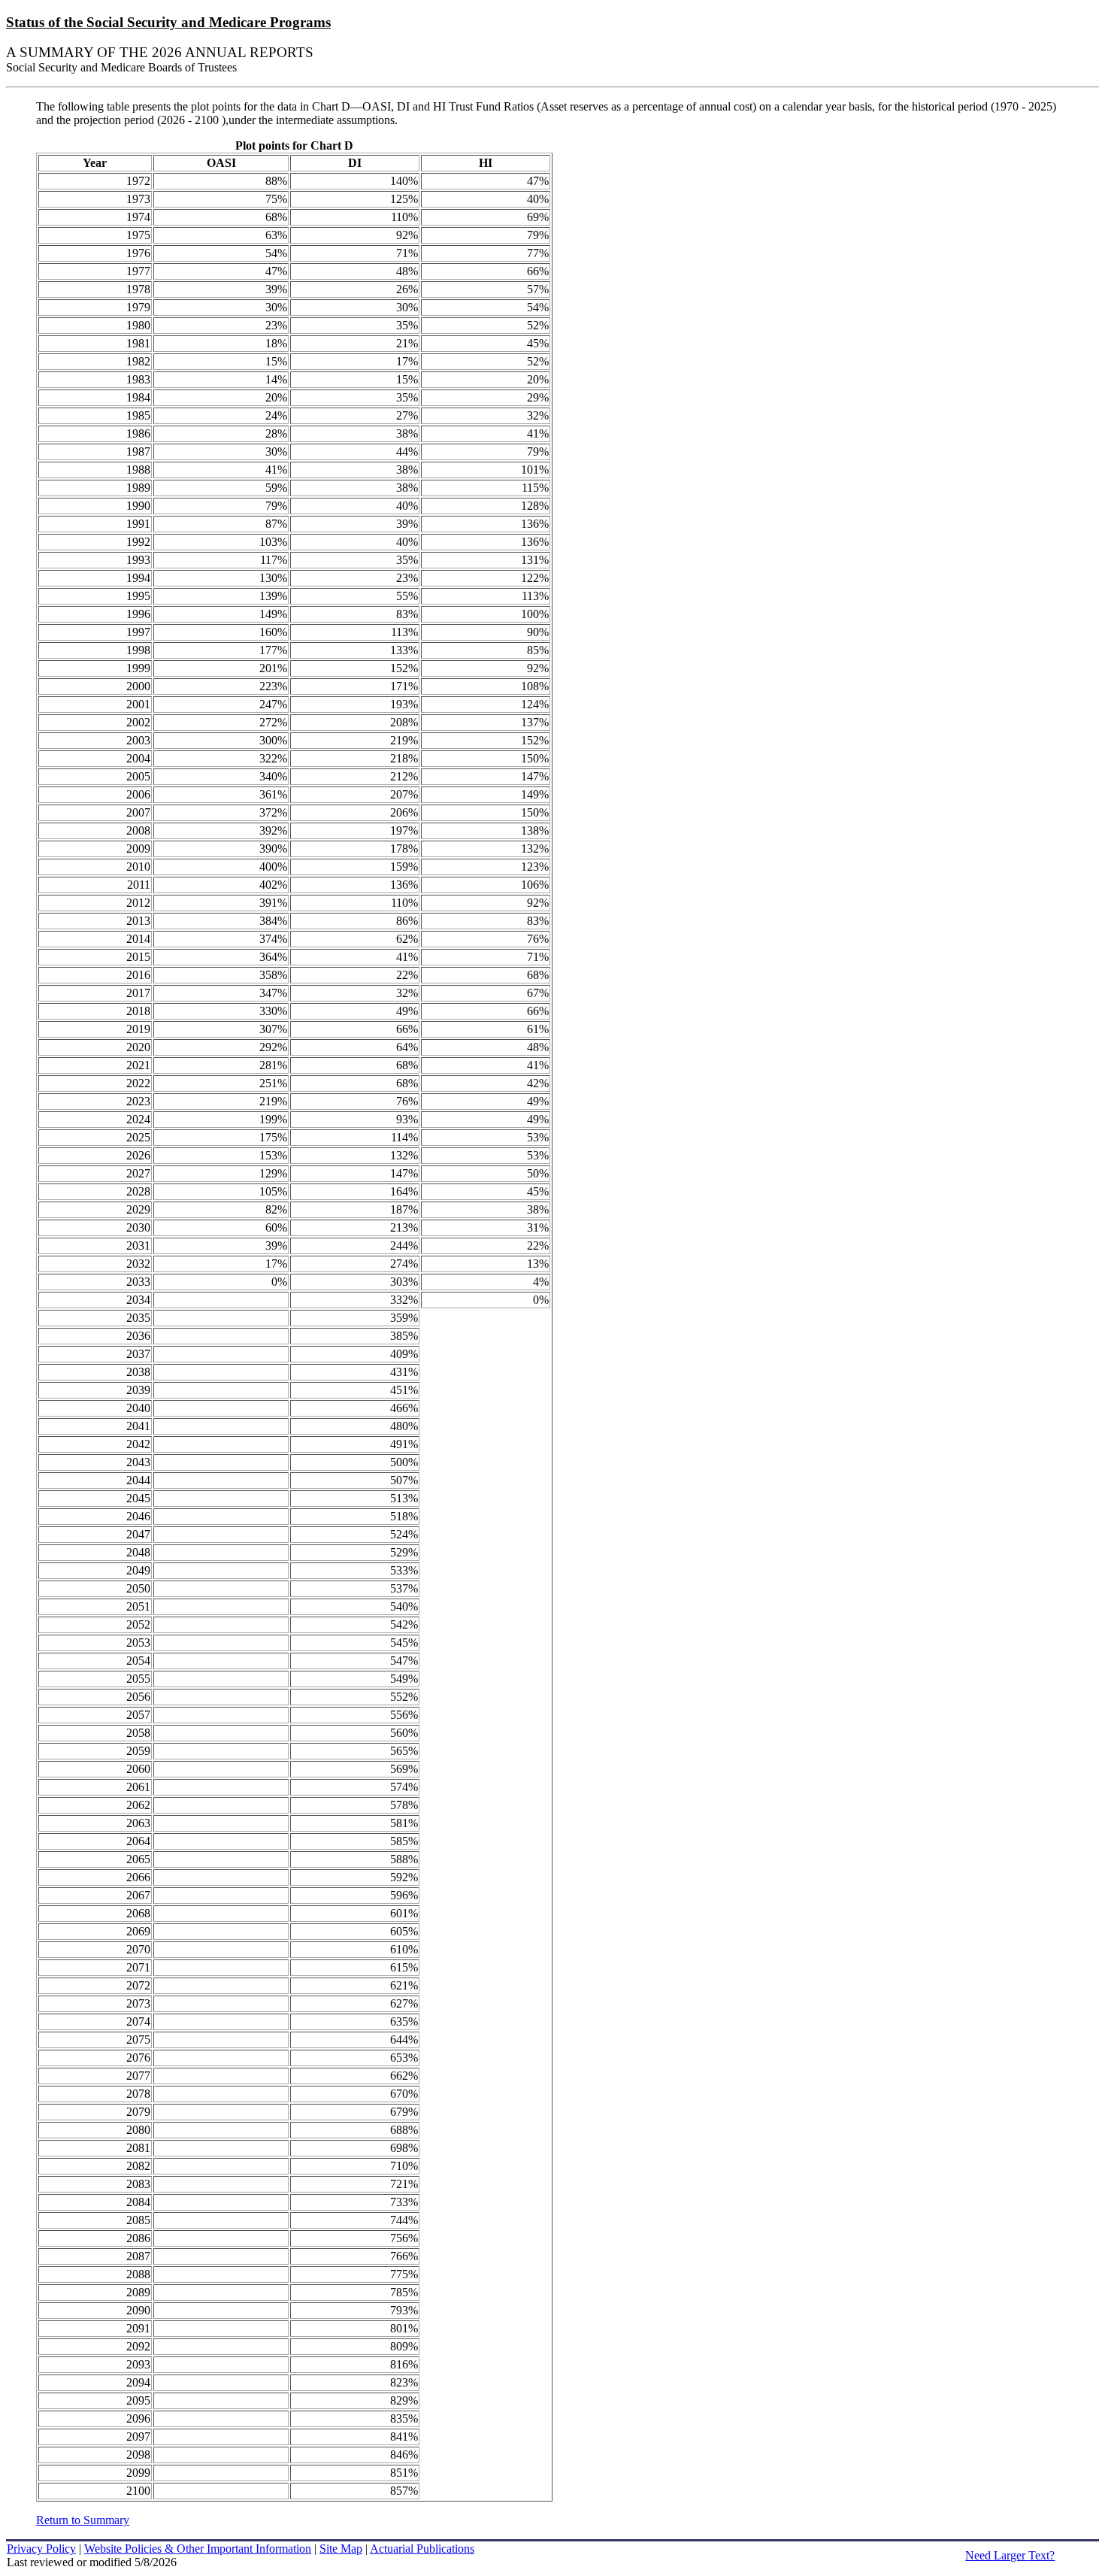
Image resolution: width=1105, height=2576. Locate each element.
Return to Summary (83, 2520)
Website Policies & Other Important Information (198, 2549)
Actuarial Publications (422, 2549)
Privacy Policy (41, 2549)
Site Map (341, 2549)
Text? (1010, 2555)
